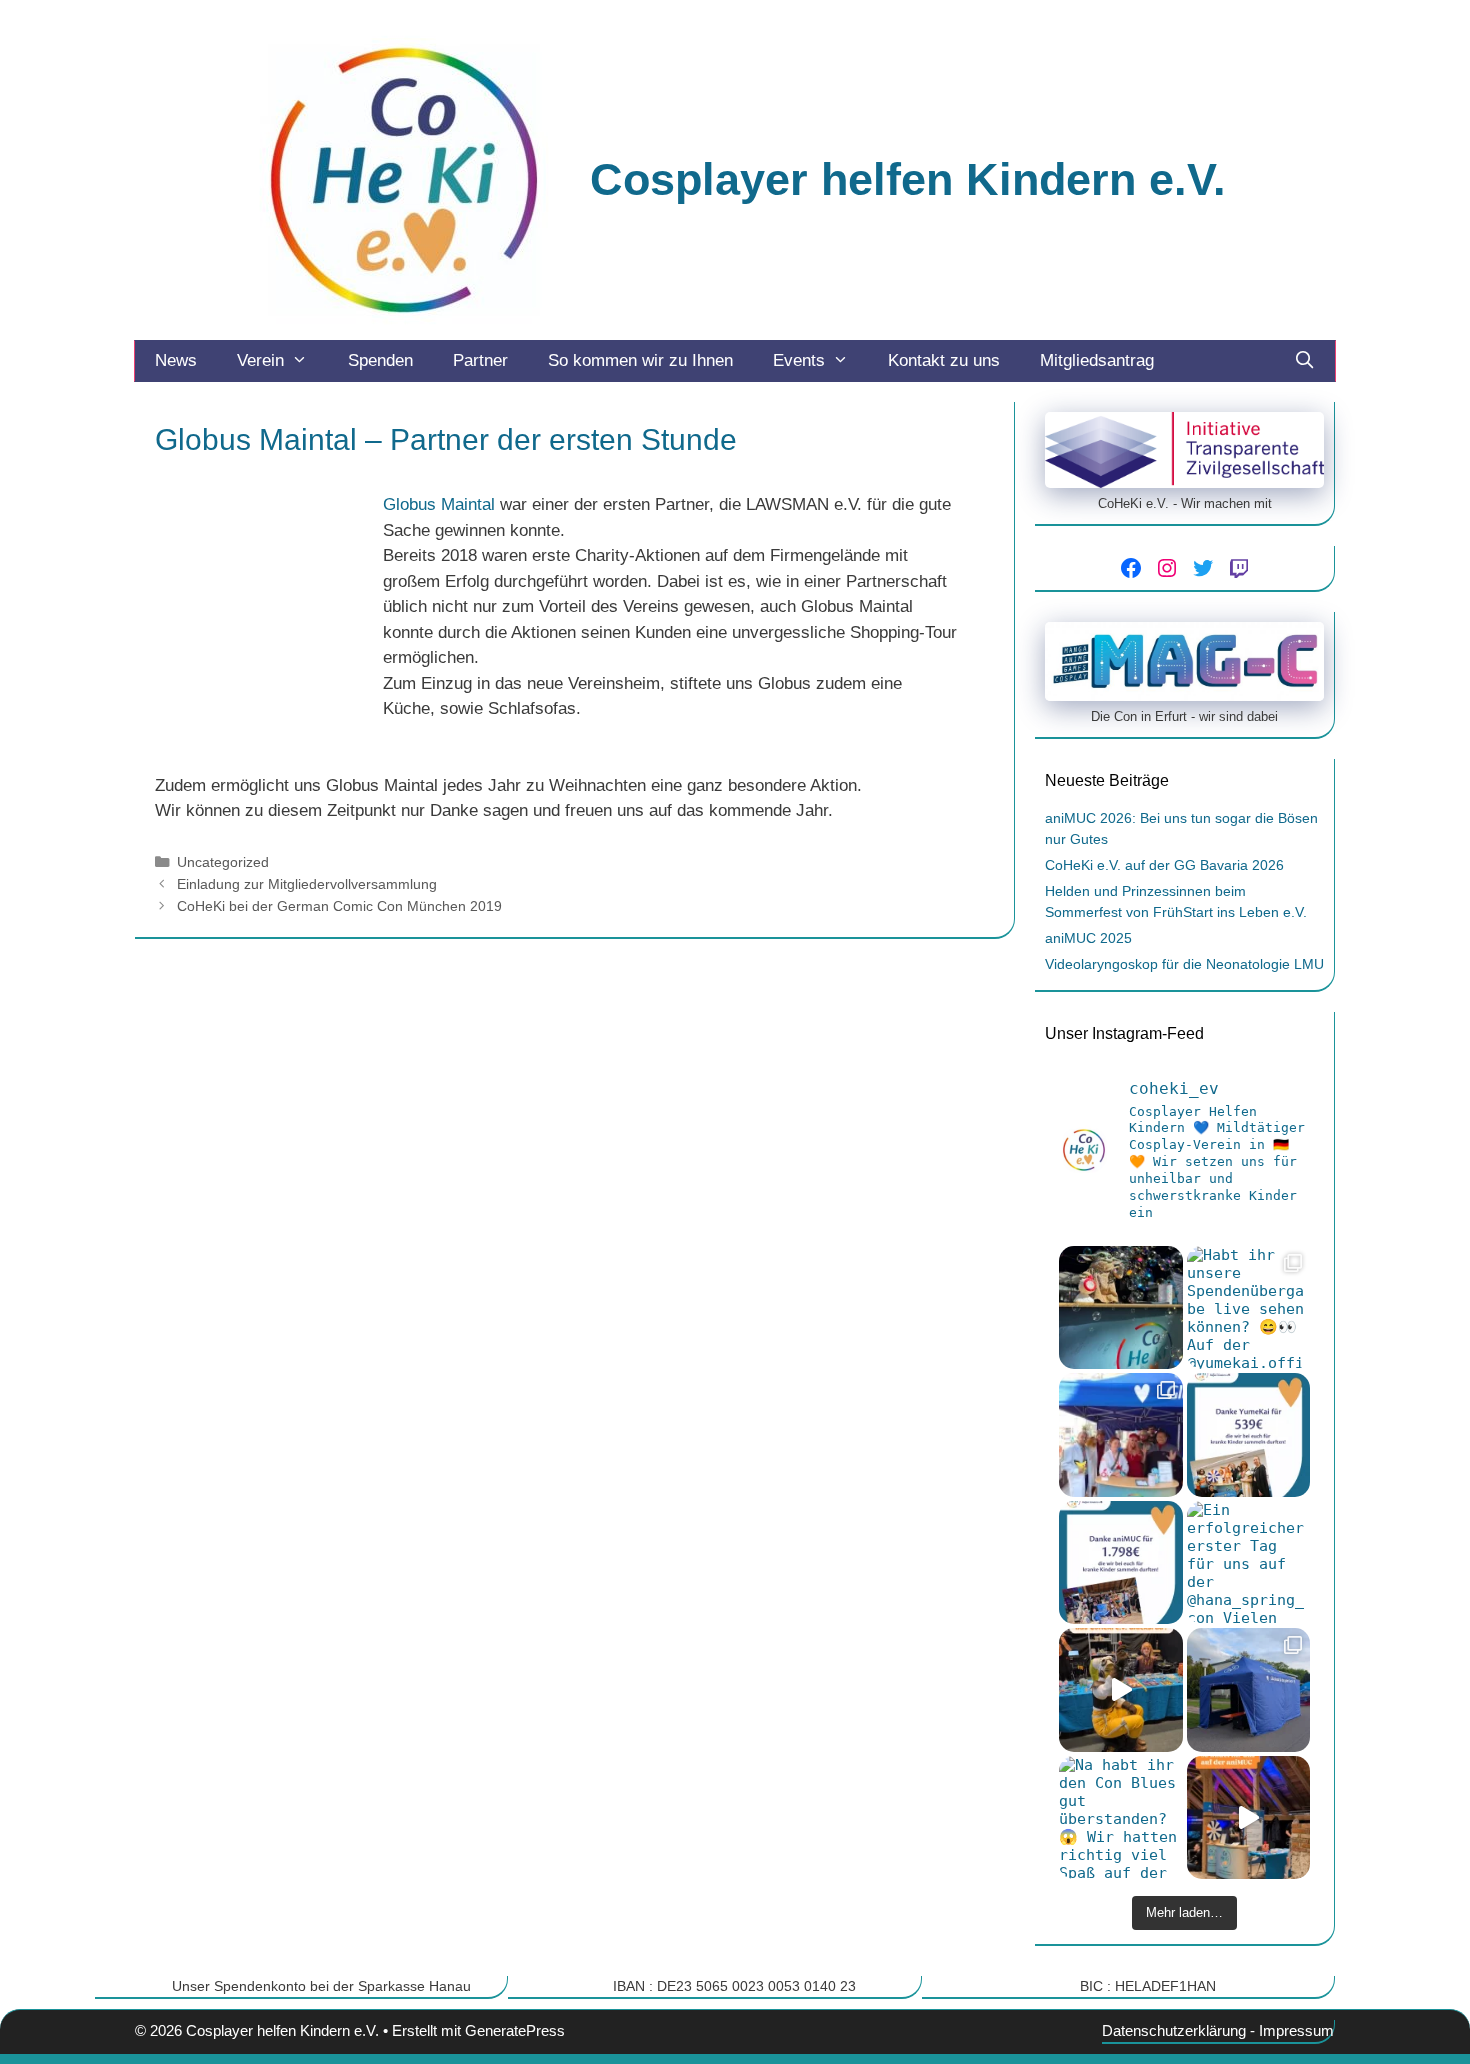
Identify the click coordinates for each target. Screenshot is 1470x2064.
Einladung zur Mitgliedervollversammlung (307, 884)
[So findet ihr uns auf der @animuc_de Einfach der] (1249, 1818)
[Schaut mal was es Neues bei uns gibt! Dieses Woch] (1249, 1690)
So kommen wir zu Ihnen (640, 360)
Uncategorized (223, 862)
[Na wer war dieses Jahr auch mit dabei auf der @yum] (1249, 1435)
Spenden (380, 360)
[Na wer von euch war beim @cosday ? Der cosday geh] (1121, 1435)
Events (799, 360)
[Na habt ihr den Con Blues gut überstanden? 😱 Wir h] (1121, 1818)
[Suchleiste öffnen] (1304, 361)
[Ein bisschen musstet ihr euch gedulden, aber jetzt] (1121, 1563)
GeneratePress (515, 2030)
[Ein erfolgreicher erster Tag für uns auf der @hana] (1249, 1563)
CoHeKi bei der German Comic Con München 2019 (339, 906)
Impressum (1296, 2030)
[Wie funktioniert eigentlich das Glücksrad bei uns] (1121, 1690)
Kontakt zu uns (944, 360)
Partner (480, 360)
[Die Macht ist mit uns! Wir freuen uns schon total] (1121, 1308)
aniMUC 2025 (1088, 938)
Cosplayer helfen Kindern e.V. (908, 179)
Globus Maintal (439, 504)
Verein (260, 360)
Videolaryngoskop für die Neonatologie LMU (1184, 964)
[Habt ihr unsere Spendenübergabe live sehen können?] (1249, 1308)
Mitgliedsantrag (1097, 360)
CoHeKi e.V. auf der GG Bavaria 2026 (1164, 865)
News (176, 360)
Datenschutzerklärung (1174, 2030)
